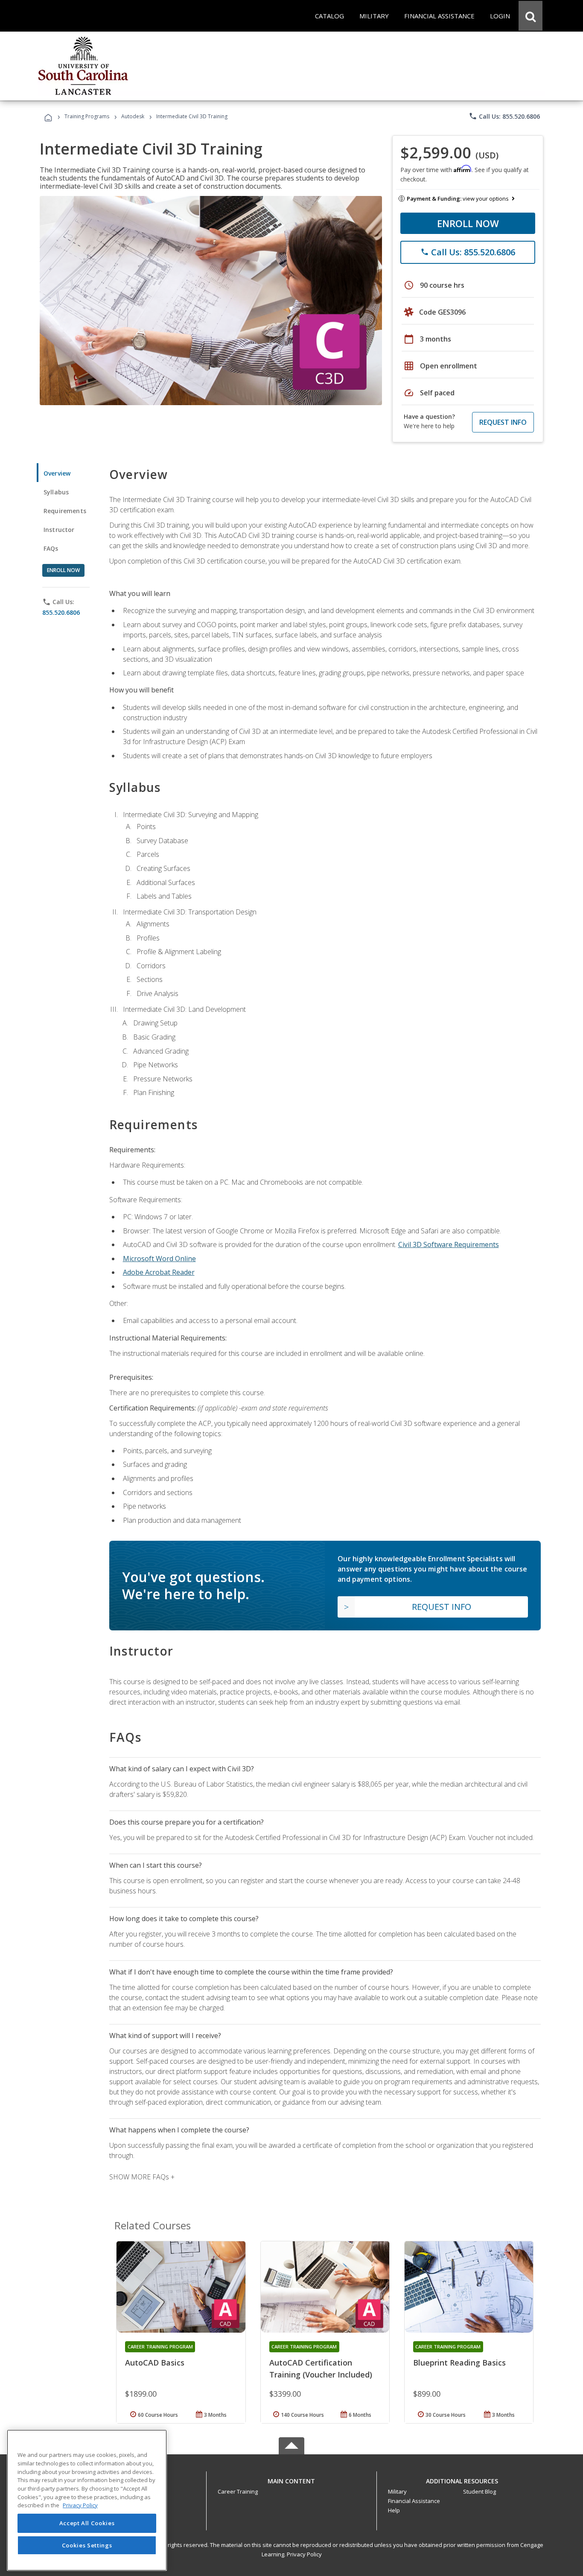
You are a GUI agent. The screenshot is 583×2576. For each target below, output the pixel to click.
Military (397, 2491)
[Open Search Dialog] (531, 16)
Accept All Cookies (87, 2523)
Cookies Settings (87, 2545)
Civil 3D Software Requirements (449, 1244)
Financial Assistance (414, 2501)
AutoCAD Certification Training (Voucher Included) (321, 2369)
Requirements (65, 511)
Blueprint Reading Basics (459, 2363)
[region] (87, 2500)
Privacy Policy (304, 2554)
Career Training (238, 2491)
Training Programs (87, 116)
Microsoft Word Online (159, 1259)
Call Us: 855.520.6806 (504, 116)
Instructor (59, 530)
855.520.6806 (61, 612)
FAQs (51, 548)
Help (394, 2510)
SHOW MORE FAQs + (142, 2177)
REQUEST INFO (503, 422)
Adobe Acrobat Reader (159, 1272)
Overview (57, 473)
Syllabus (56, 492)
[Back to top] (291, 2479)
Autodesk (133, 116)
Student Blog (480, 2491)
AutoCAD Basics (155, 2363)
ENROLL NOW (468, 223)
